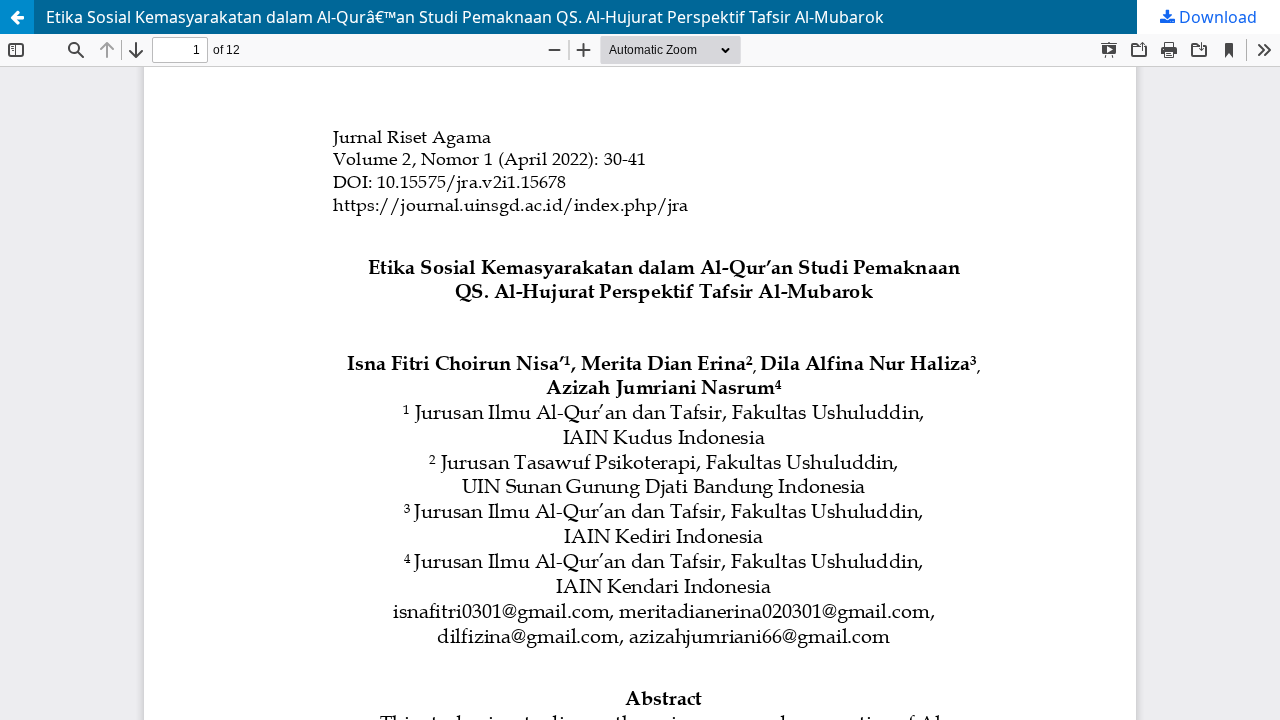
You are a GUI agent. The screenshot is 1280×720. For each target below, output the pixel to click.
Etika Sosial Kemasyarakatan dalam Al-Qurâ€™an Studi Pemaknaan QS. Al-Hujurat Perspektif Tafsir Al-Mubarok (465, 17)
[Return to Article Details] (17, 17)
